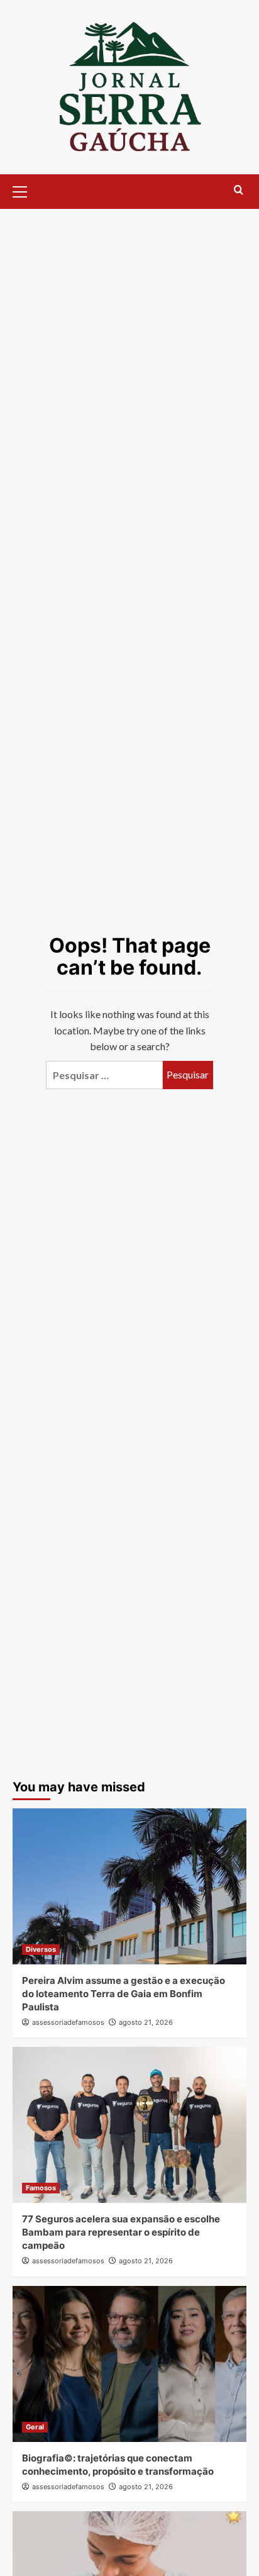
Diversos (41, 1949)
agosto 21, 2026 (146, 2022)
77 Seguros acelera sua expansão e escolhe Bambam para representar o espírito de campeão (121, 2232)
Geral (35, 2427)
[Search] (239, 190)
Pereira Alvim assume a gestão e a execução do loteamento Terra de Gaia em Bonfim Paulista (124, 1994)
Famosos (41, 2188)
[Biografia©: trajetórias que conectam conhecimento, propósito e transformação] (129, 2364)
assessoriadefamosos (68, 2022)
